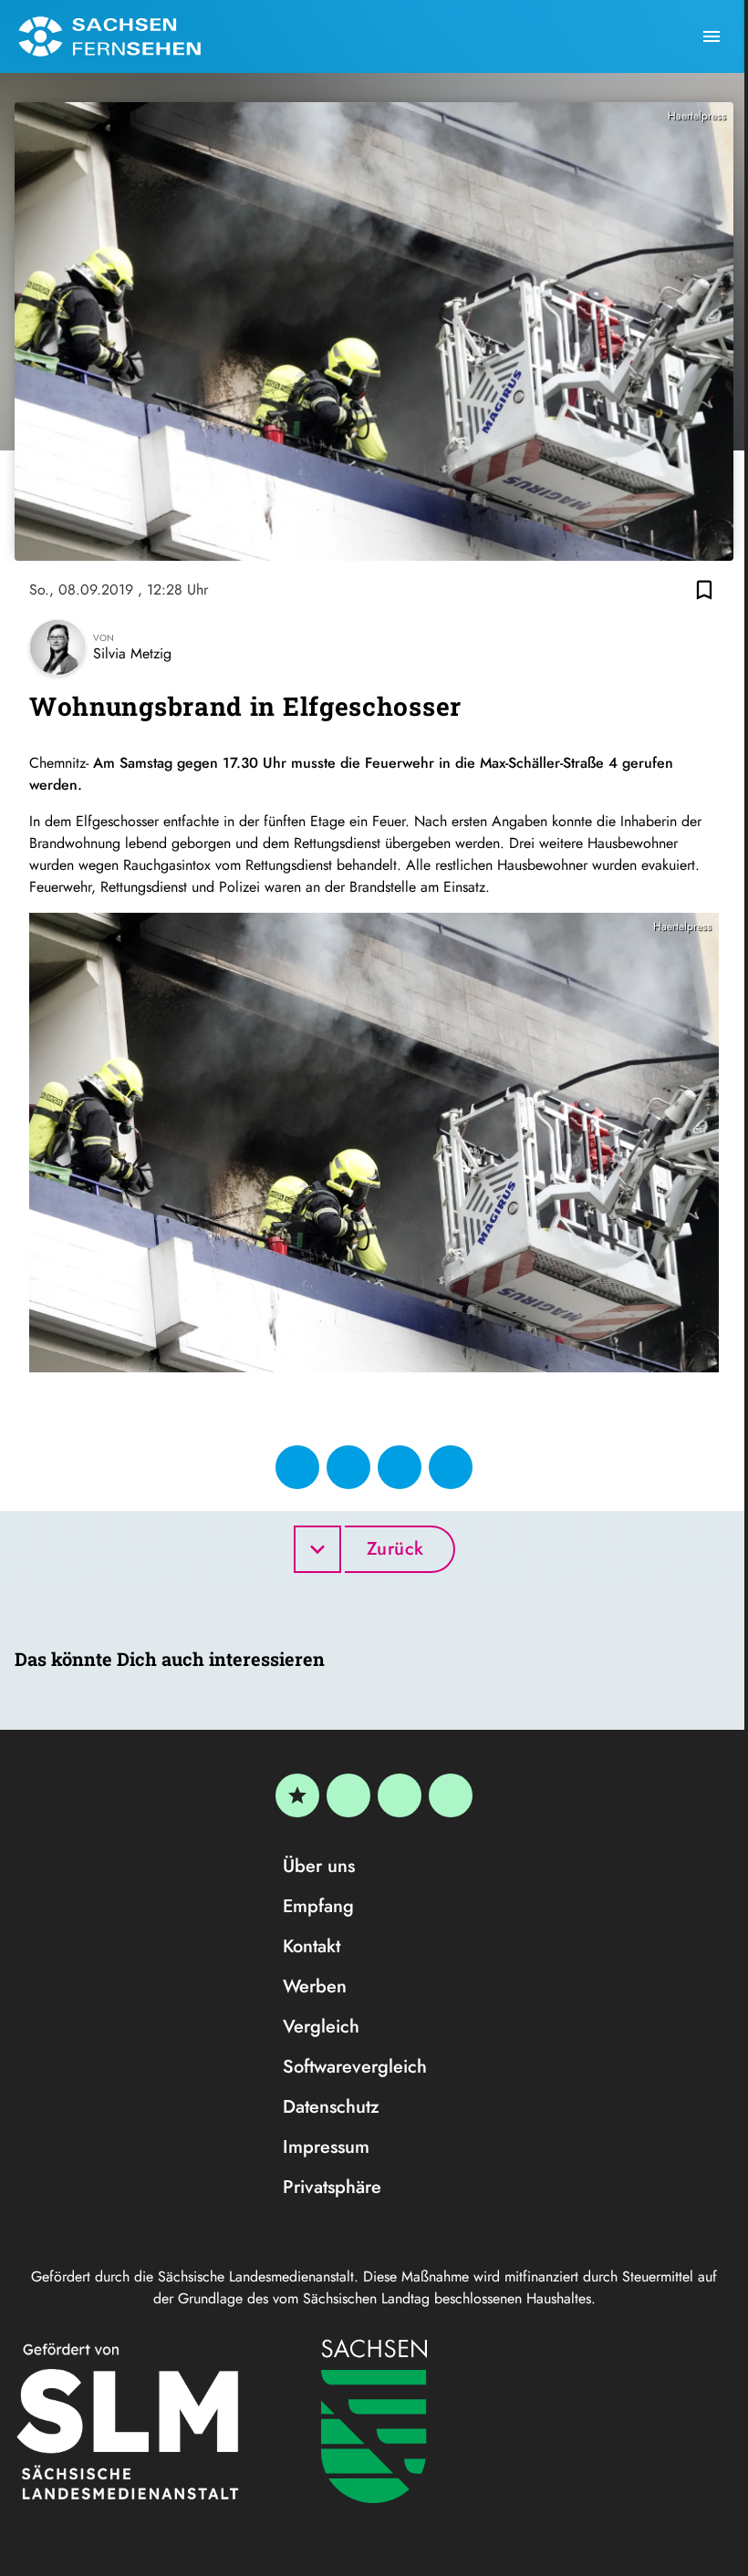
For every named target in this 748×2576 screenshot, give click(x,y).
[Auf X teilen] (348, 1467)
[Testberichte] (297, 1795)
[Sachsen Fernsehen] (109, 36)
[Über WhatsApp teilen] (400, 1467)
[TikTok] (451, 1795)
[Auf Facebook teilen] (297, 1467)
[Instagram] (400, 1795)
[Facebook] (348, 1795)
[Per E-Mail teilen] (451, 1467)
